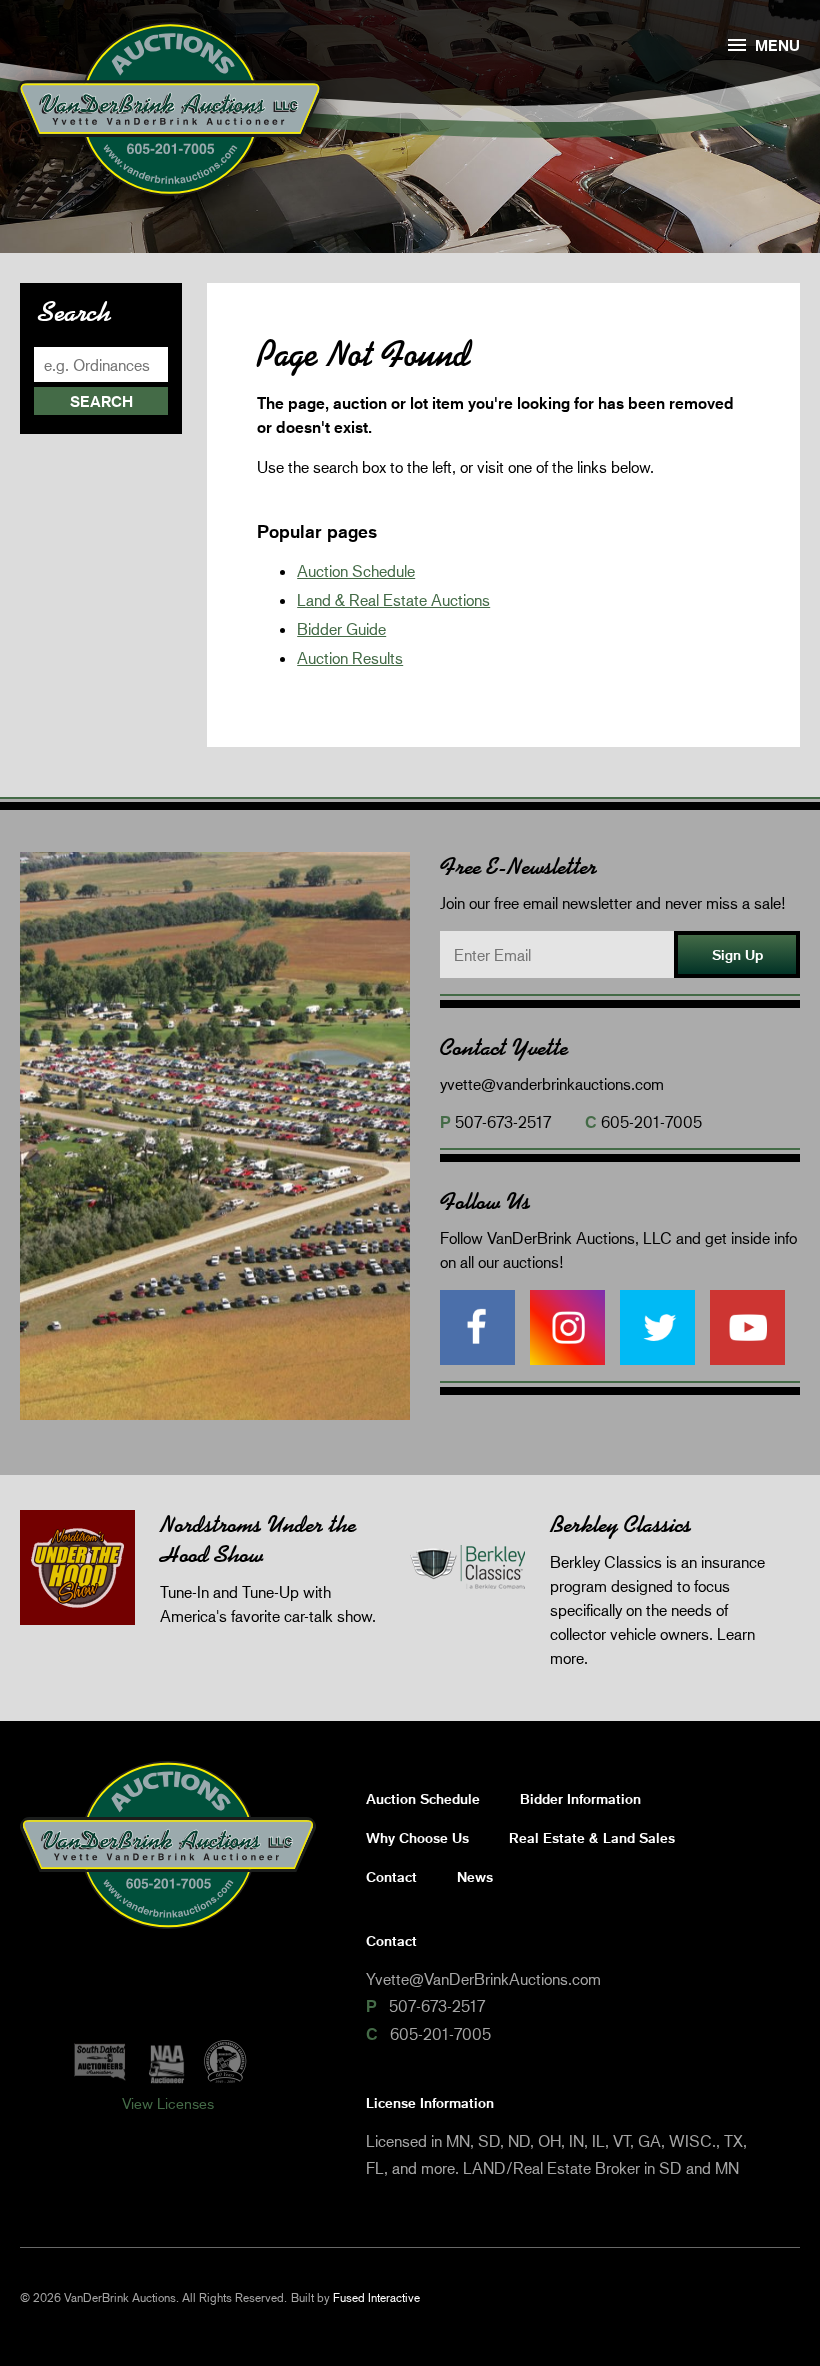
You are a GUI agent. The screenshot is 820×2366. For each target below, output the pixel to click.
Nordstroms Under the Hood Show (258, 1539)
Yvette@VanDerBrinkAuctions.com (483, 1978)
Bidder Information (580, 1798)
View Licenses (168, 2103)
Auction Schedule (356, 570)
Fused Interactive (376, 2297)
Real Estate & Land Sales (592, 1837)
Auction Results (350, 657)
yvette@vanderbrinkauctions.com (552, 1083)
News (475, 1876)
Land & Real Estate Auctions (393, 599)
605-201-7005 (651, 1121)
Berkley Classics (620, 1524)
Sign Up (737, 954)
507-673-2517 (503, 1121)
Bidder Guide (341, 628)
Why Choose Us (417, 1837)
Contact (391, 1876)
